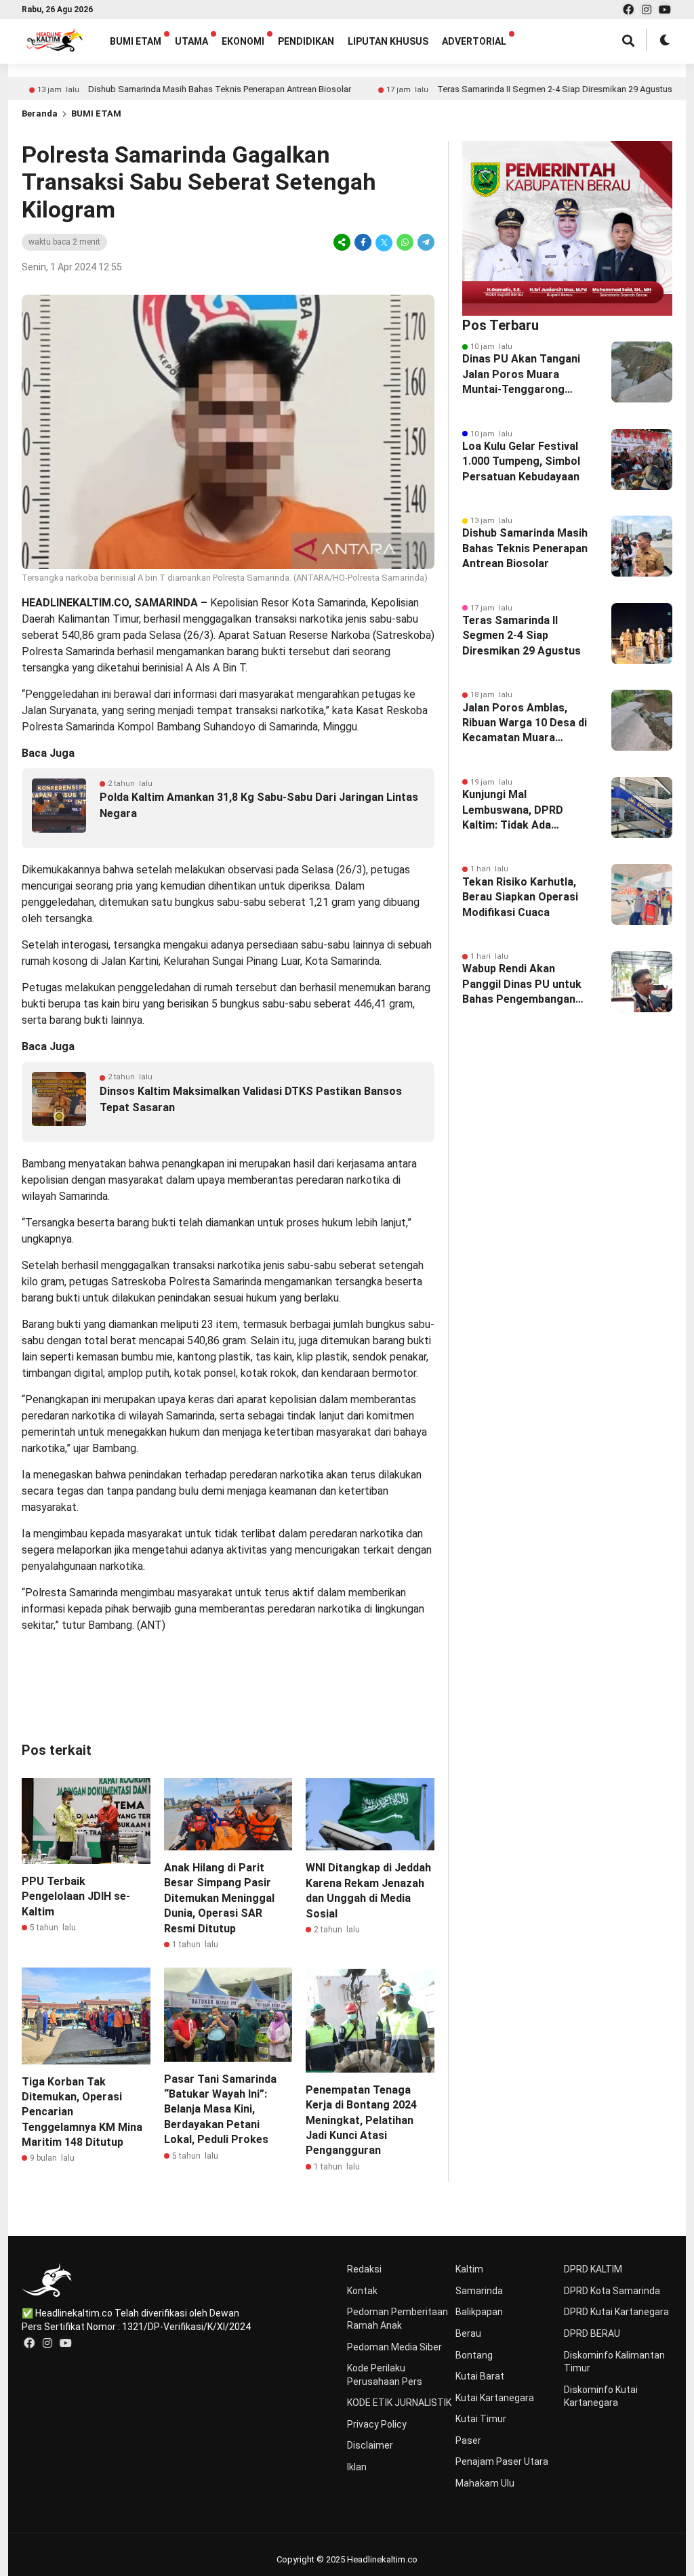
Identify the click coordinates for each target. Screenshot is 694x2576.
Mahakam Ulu (485, 2483)
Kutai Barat (480, 2376)
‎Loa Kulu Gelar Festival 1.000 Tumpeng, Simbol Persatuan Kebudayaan (521, 461)
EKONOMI (243, 41)
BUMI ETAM (136, 41)
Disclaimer (370, 2445)
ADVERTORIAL (474, 41)
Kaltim (469, 2269)
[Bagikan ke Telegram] (425, 242)
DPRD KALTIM (593, 2269)
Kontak (362, 2291)
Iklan (357, 2467)
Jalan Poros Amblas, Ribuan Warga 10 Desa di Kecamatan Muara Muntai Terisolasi (525, 724)
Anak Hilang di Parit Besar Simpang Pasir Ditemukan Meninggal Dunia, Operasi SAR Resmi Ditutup (219, 1898)
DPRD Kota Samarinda (612, 2291)
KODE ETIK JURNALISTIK (399, 2403)
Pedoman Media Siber (394, 2347)
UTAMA (191, 41)
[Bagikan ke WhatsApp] (405, 242)
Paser (468, 2440)
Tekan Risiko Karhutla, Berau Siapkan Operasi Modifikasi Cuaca (520, 897)
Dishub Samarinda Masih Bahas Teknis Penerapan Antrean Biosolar (161, 89)
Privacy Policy (377, 2424)
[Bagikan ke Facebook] (363, 242)
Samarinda (479, 2291)
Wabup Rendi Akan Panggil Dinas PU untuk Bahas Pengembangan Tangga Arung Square (522, 984)
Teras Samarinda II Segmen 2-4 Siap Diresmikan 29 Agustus (496, 89)
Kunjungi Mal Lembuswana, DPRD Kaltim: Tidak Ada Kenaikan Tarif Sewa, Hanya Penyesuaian (516, 810)
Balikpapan (479, 2312)
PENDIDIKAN (306, 41)
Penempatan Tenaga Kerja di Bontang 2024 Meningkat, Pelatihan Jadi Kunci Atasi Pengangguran (361, 2120)
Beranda (40, 113)
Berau (468, 2333)
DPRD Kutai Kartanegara (616, 2312)
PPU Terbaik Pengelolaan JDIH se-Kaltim (76, 1896)
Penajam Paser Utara (502, 2461)
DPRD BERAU (592, 2333)
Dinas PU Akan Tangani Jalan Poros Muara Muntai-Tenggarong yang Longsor (521, 375)
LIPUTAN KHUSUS (388, 41)
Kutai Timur (481, 2419)
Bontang (474, 2355)
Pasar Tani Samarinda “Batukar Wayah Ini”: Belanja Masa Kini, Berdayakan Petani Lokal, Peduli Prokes (220, 2110)
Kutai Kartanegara (495, 2398)
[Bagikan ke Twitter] (384, 242)
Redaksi (364, 2269)
